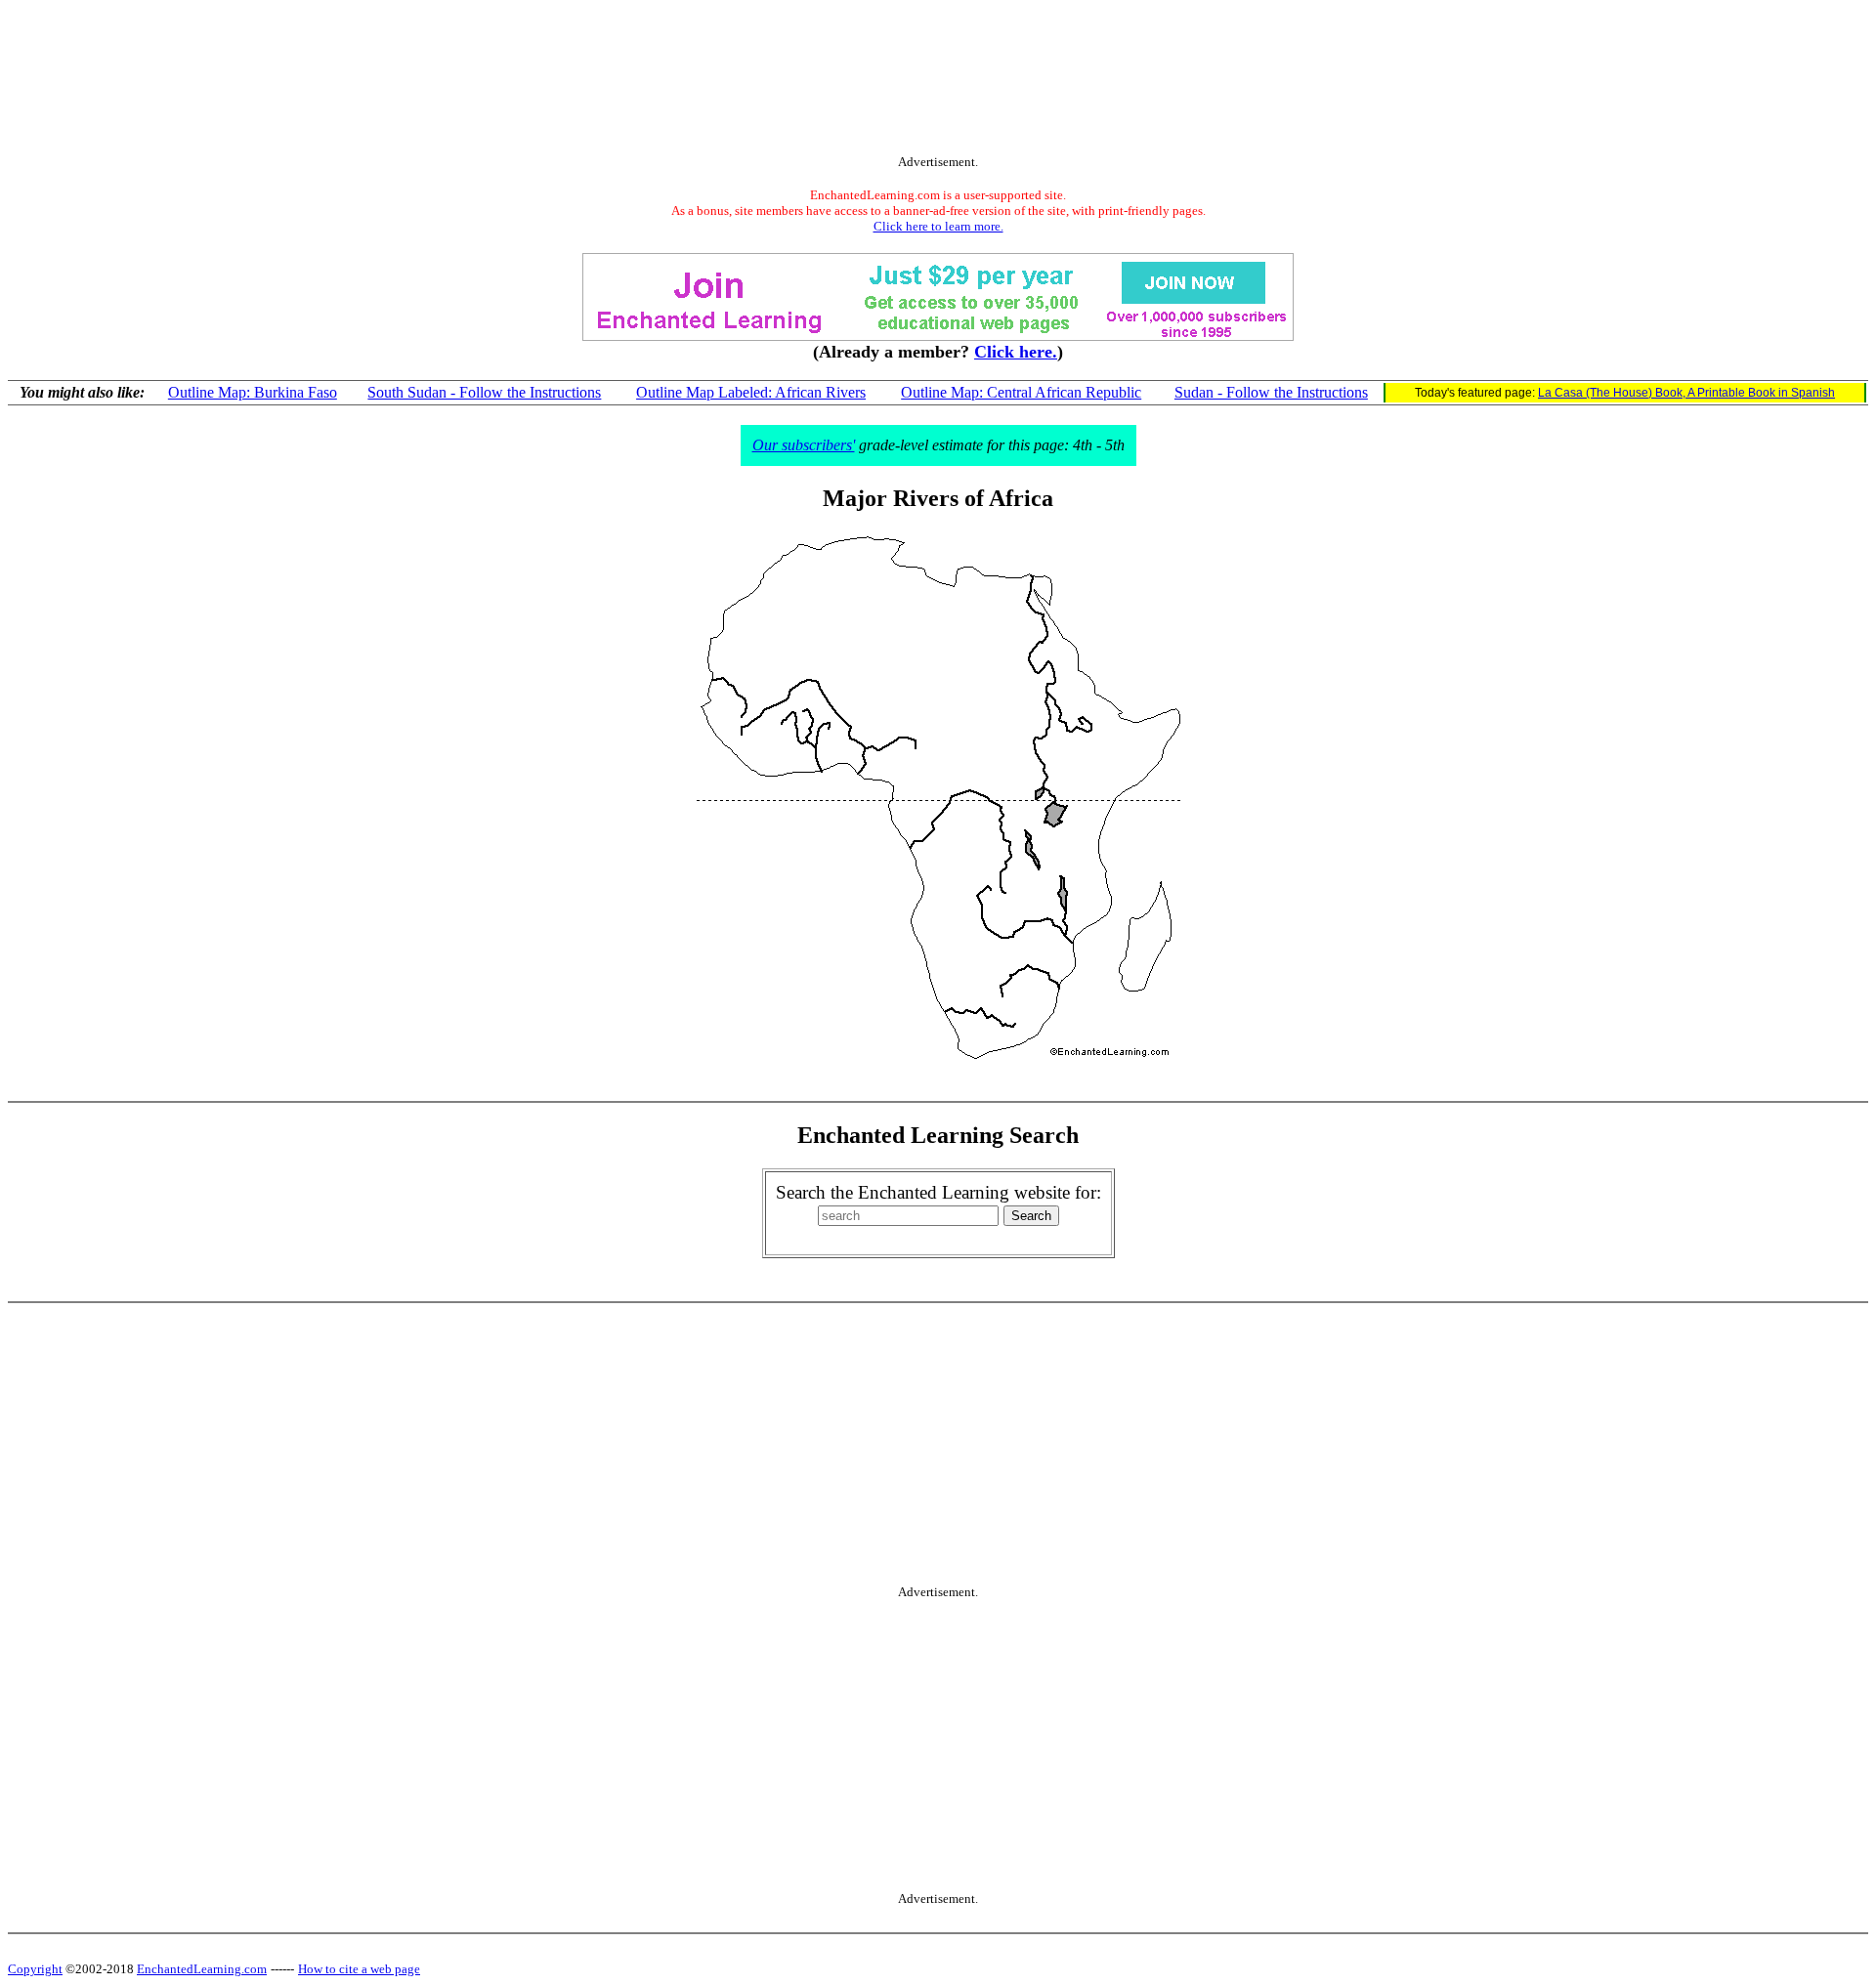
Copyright (35, 1969)
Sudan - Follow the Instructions (1271, 392)
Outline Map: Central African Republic (1021, 392)
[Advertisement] (938, 81)
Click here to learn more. (938, 226)
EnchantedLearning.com (202, 1969)
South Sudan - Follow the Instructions (484, 392)
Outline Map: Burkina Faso (253, 392)
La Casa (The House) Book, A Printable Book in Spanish (1686, 393)
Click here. (1016, 352)
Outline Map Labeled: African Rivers (751, 392)
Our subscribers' (804, 445)
